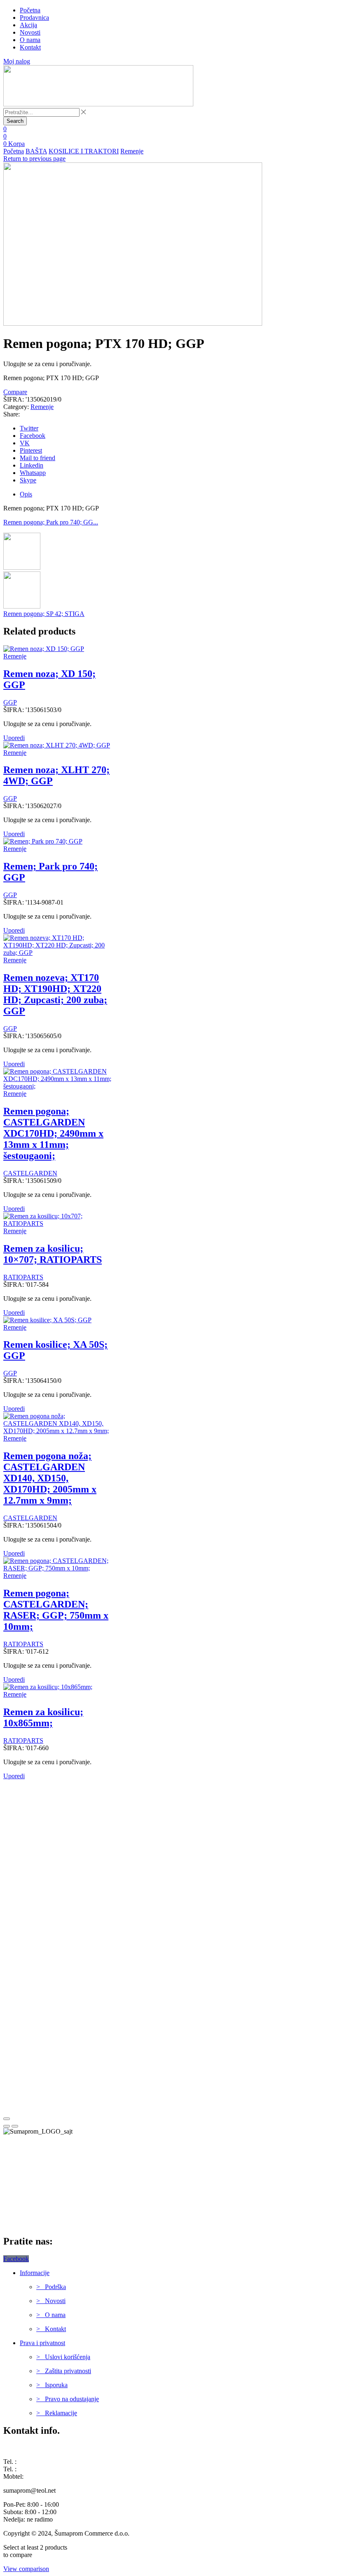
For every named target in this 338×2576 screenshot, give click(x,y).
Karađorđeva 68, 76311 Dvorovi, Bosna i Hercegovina (75, 2448)
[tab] (26, 494)
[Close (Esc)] (7, 2119)
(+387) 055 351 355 (44, 2469)
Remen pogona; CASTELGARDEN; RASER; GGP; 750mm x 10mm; (56, 1610)
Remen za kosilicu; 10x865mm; (43, 1717)
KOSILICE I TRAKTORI (84, 151)
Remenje (132, 151)
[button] (5, 129)
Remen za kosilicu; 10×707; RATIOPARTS (53, 1254)
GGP (10, 702)
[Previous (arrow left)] (7, 2126)
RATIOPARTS (23, 1277)
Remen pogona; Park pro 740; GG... (51, 522)
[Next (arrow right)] (15, 2126)
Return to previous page (34, 159)
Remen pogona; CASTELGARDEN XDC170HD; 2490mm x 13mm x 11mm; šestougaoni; (53, 1133)
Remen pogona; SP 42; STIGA (44, 614)
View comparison (26, 2569)
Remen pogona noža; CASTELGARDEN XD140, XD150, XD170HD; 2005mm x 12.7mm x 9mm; (50, 1478)
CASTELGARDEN (30, 1173)
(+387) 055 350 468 (44, 2462)
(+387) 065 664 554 (51, 2476)
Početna (14, 151)
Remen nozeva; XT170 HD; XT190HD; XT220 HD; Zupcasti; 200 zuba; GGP (55, 994)
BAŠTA (36, 151)
